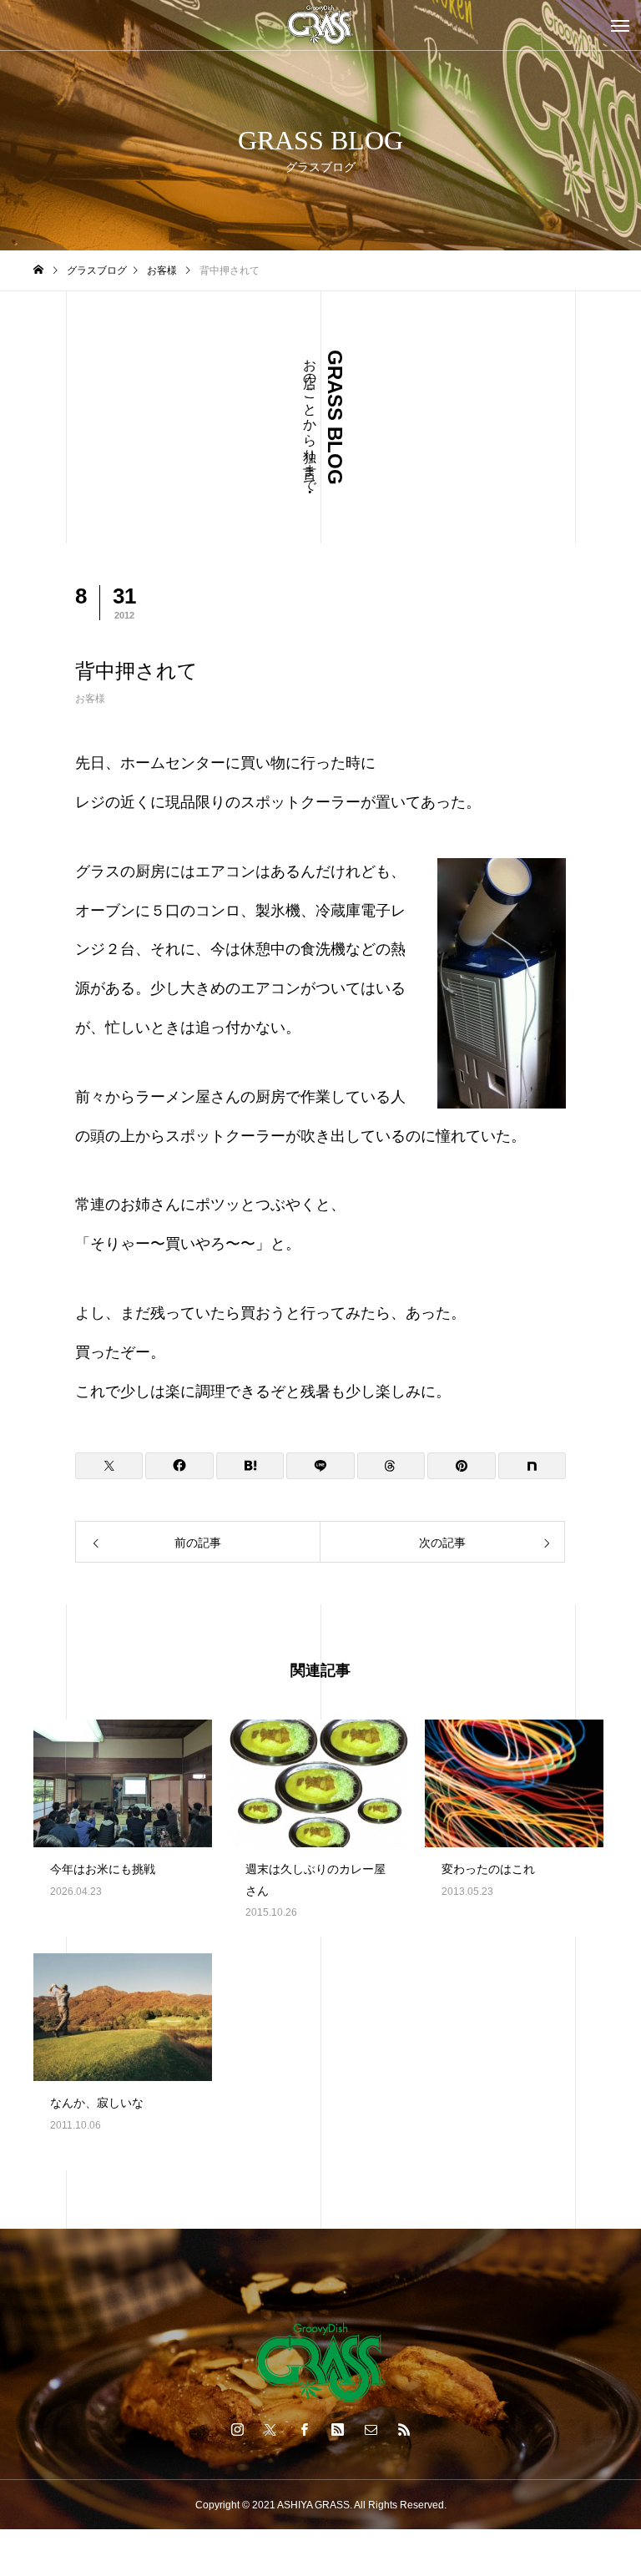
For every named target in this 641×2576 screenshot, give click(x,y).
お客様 (90, 699)
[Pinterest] (337, 2429)
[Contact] (371, 2429)
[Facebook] (304, 2429)
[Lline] (320, 1466)
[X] (270, 2429)
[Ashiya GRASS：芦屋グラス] (320, 25)
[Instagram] (237, 2429)
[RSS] (404, 2429)
